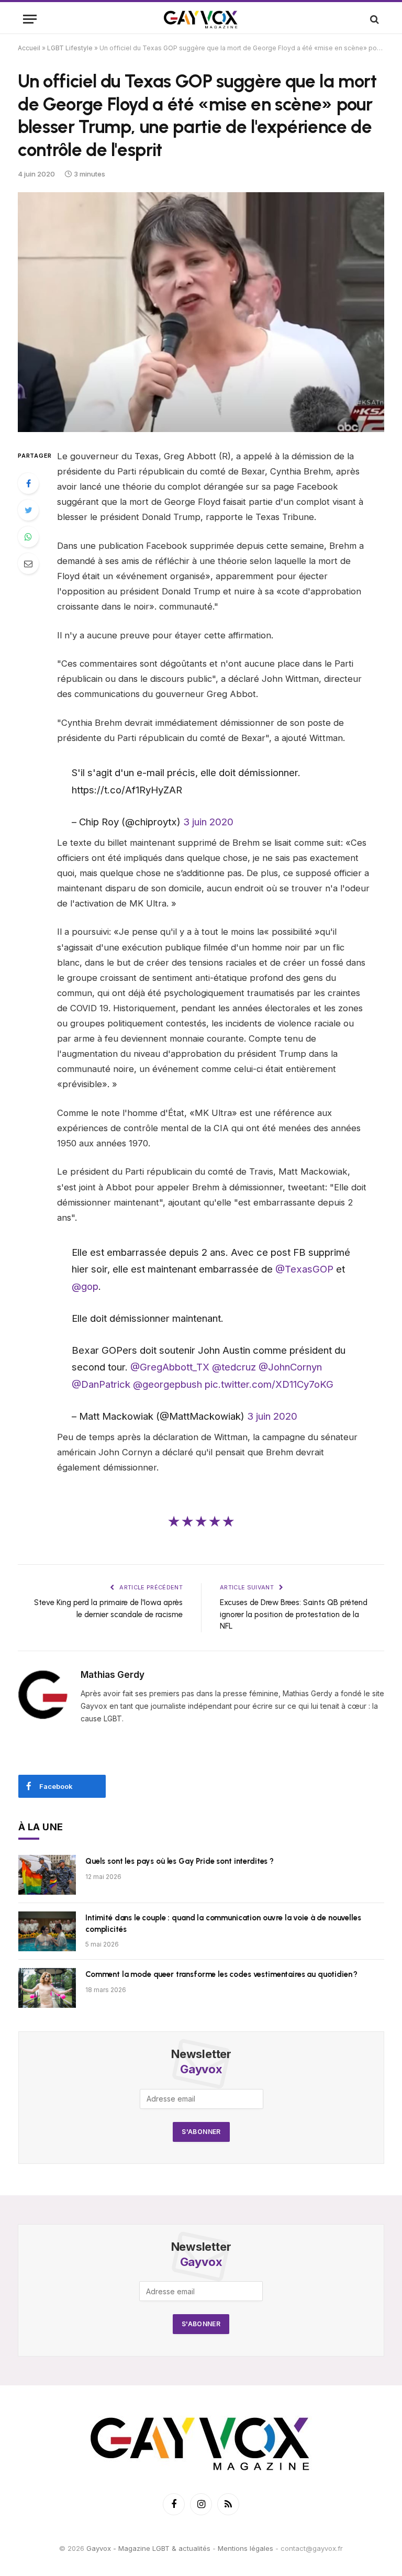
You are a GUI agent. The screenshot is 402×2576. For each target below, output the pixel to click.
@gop (85, 1286)
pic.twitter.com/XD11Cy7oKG (269, 1384)
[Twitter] (28, 510)
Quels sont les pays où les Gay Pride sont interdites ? (180, 1861)
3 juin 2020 (208, 822)
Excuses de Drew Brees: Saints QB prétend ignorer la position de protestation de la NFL (294, 1614)
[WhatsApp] (28, 537)
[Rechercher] (373, 19)
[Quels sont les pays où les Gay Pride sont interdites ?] (47, 1875)
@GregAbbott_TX (170, 1367)
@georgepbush (167, 1384)
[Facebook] (28, 483)
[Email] (28, 563)
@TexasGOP (304, 1269)
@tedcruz (234, 1367)
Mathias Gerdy (113, 1675)
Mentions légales (245, 2548)
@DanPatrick (101, 1384)
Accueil (29, 48)
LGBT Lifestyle (70, 48)
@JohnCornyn (290, 1367)
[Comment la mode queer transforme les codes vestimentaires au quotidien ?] (47, 1988)
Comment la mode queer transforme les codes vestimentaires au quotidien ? (221, 1974)
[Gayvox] (201, 19)
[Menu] (30, 19)
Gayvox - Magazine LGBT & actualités (148, 2548)
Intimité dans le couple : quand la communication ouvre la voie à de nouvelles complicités (223, 1923)
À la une (41, 1827)
